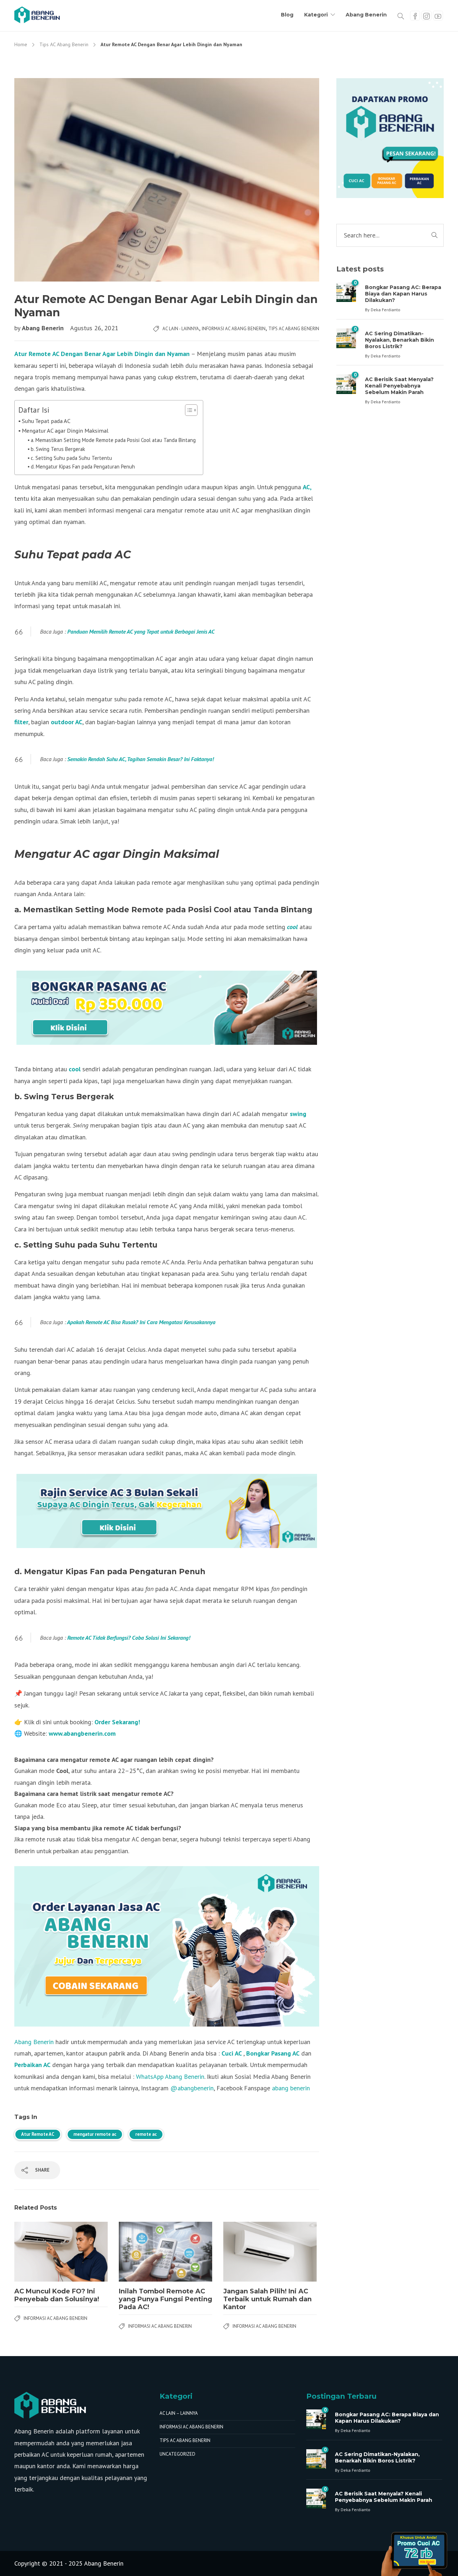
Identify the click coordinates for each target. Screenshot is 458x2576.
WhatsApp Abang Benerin (169, 2077)
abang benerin (291, 2088)
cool (293, 927)
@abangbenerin (192, 2088)
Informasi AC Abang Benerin (234, 329)
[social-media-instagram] (427, 16)
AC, (307, 487)
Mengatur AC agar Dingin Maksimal (65, 430)
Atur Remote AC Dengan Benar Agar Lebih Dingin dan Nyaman (102, 354)
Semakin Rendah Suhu (92, 759)
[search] (401, 15)
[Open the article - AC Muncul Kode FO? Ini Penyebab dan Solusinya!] (38, 2251)
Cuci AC (232, 2053)
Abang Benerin (366, 15)
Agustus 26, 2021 (94, 328)
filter (21, 722)
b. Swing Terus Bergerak (58, 449)
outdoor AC (67, 722)
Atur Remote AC (38, 2134)
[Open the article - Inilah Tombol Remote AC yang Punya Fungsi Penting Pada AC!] (142, 2251)
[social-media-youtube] (438, 16)
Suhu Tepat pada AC (46, 421)
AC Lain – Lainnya (179, 2413)
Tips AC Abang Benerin (64, 44)
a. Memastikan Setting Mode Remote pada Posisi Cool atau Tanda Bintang (113, 440)
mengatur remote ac (95, 2134)
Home (21, 44)
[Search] (434, 235)
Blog (287, 15)
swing (298, 1114)
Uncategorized (177, 2454)
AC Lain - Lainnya (181, 329)
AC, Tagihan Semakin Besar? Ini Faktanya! (166, 759)
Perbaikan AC (32, 2065)
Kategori (316, 15)
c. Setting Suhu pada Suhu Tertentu (71, 458)
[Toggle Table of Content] (188, 410)
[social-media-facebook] (415, 16)
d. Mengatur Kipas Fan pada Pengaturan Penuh (83, 467)
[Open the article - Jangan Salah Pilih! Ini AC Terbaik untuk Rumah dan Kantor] (247, 2251)
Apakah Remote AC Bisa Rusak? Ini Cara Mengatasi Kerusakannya (141, 1322)
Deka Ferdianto (386, 310)
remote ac (146, 2134)
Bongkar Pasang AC (273, 2053)
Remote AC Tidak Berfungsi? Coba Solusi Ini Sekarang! (129, 1638)
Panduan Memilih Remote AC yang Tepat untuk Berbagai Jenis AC (141, 631)
